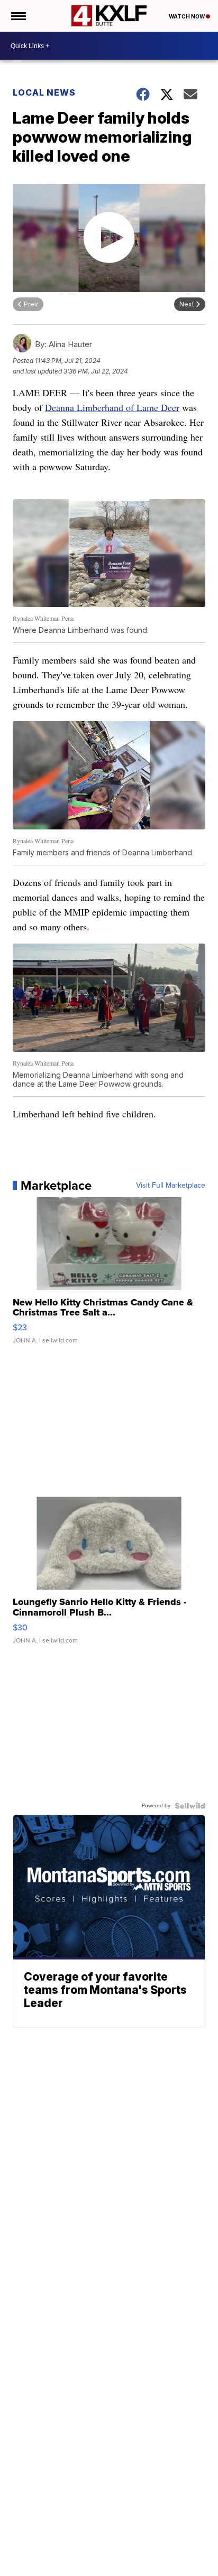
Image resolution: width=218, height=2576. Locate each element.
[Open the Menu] (18, 16)
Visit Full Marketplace (171, 1186)
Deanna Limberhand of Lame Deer (112, 407)
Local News (44, 92)
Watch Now (187, 16)
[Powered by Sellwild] (190, 1806)
